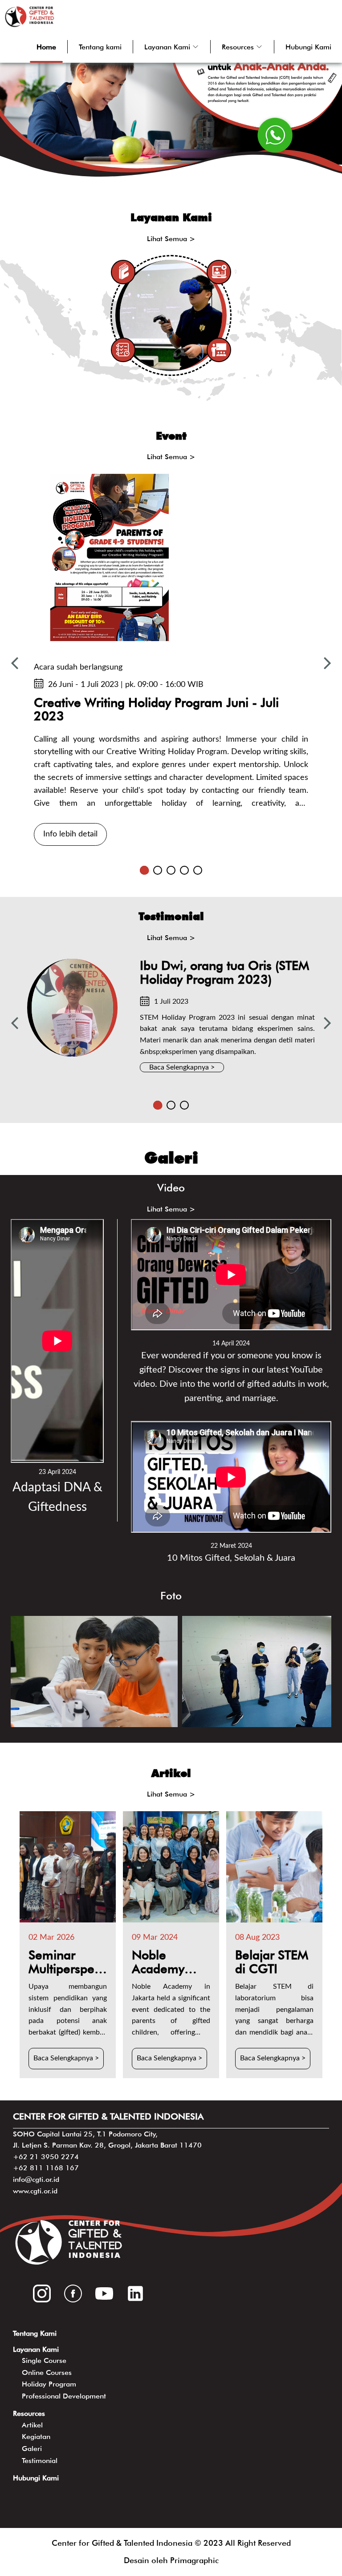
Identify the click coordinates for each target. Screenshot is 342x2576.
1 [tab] (144, 870)
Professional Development (64, 2396)
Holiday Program (49, 2384)
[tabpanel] (171, 663)
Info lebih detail (70, 834)
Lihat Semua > (171, 239)
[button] (172, 47)
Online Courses (47, 2372)
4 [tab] (184, 870)
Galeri (32, 2449)
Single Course (44, 2360)
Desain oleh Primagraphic (171, 2560)
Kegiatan (36, 2437)
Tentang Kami (35, 2333)
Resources (29, 2413)
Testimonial (40, 2461)
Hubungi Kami (308, 47)
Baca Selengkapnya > (182, 1067)
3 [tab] (171, 870)
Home (46, 47)
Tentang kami (100, 47)
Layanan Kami (36, 2349)
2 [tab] (158, 870)
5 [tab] (198, 870)
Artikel (32, 2425)
